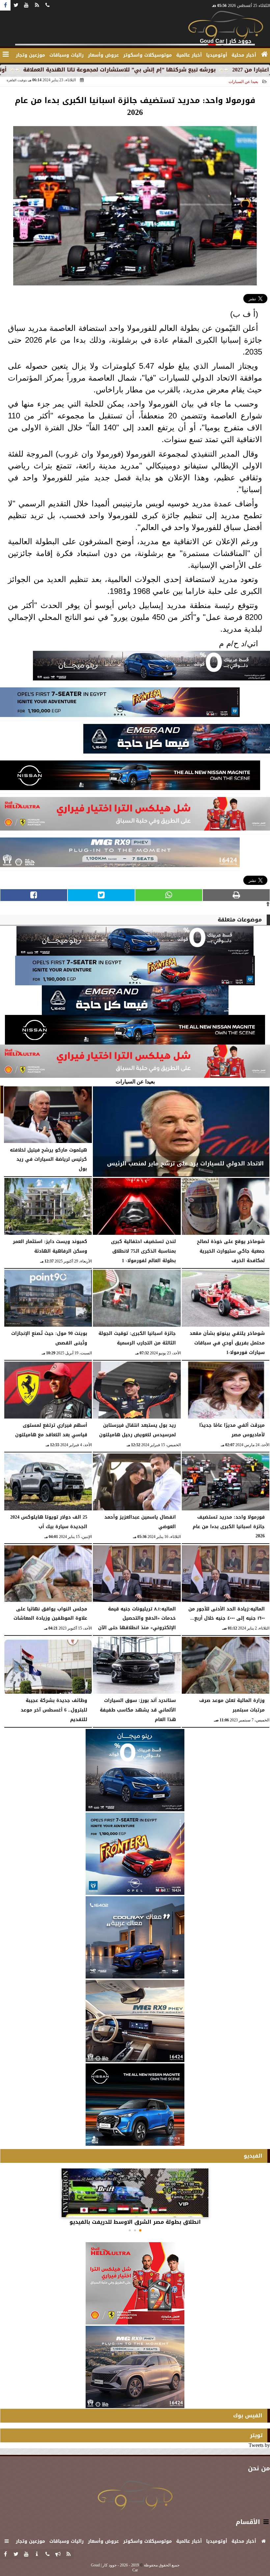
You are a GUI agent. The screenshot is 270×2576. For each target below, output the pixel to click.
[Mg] (120, 854)
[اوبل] (120, 704)
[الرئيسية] (264, 54)
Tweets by (259, 2445)
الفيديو (253, 2156)
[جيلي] (177, 741)
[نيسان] (130, 777)
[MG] (135, 2021)
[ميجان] (151, 667)
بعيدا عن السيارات (243, 82)
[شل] (135, 815)
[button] (140, 2230)
